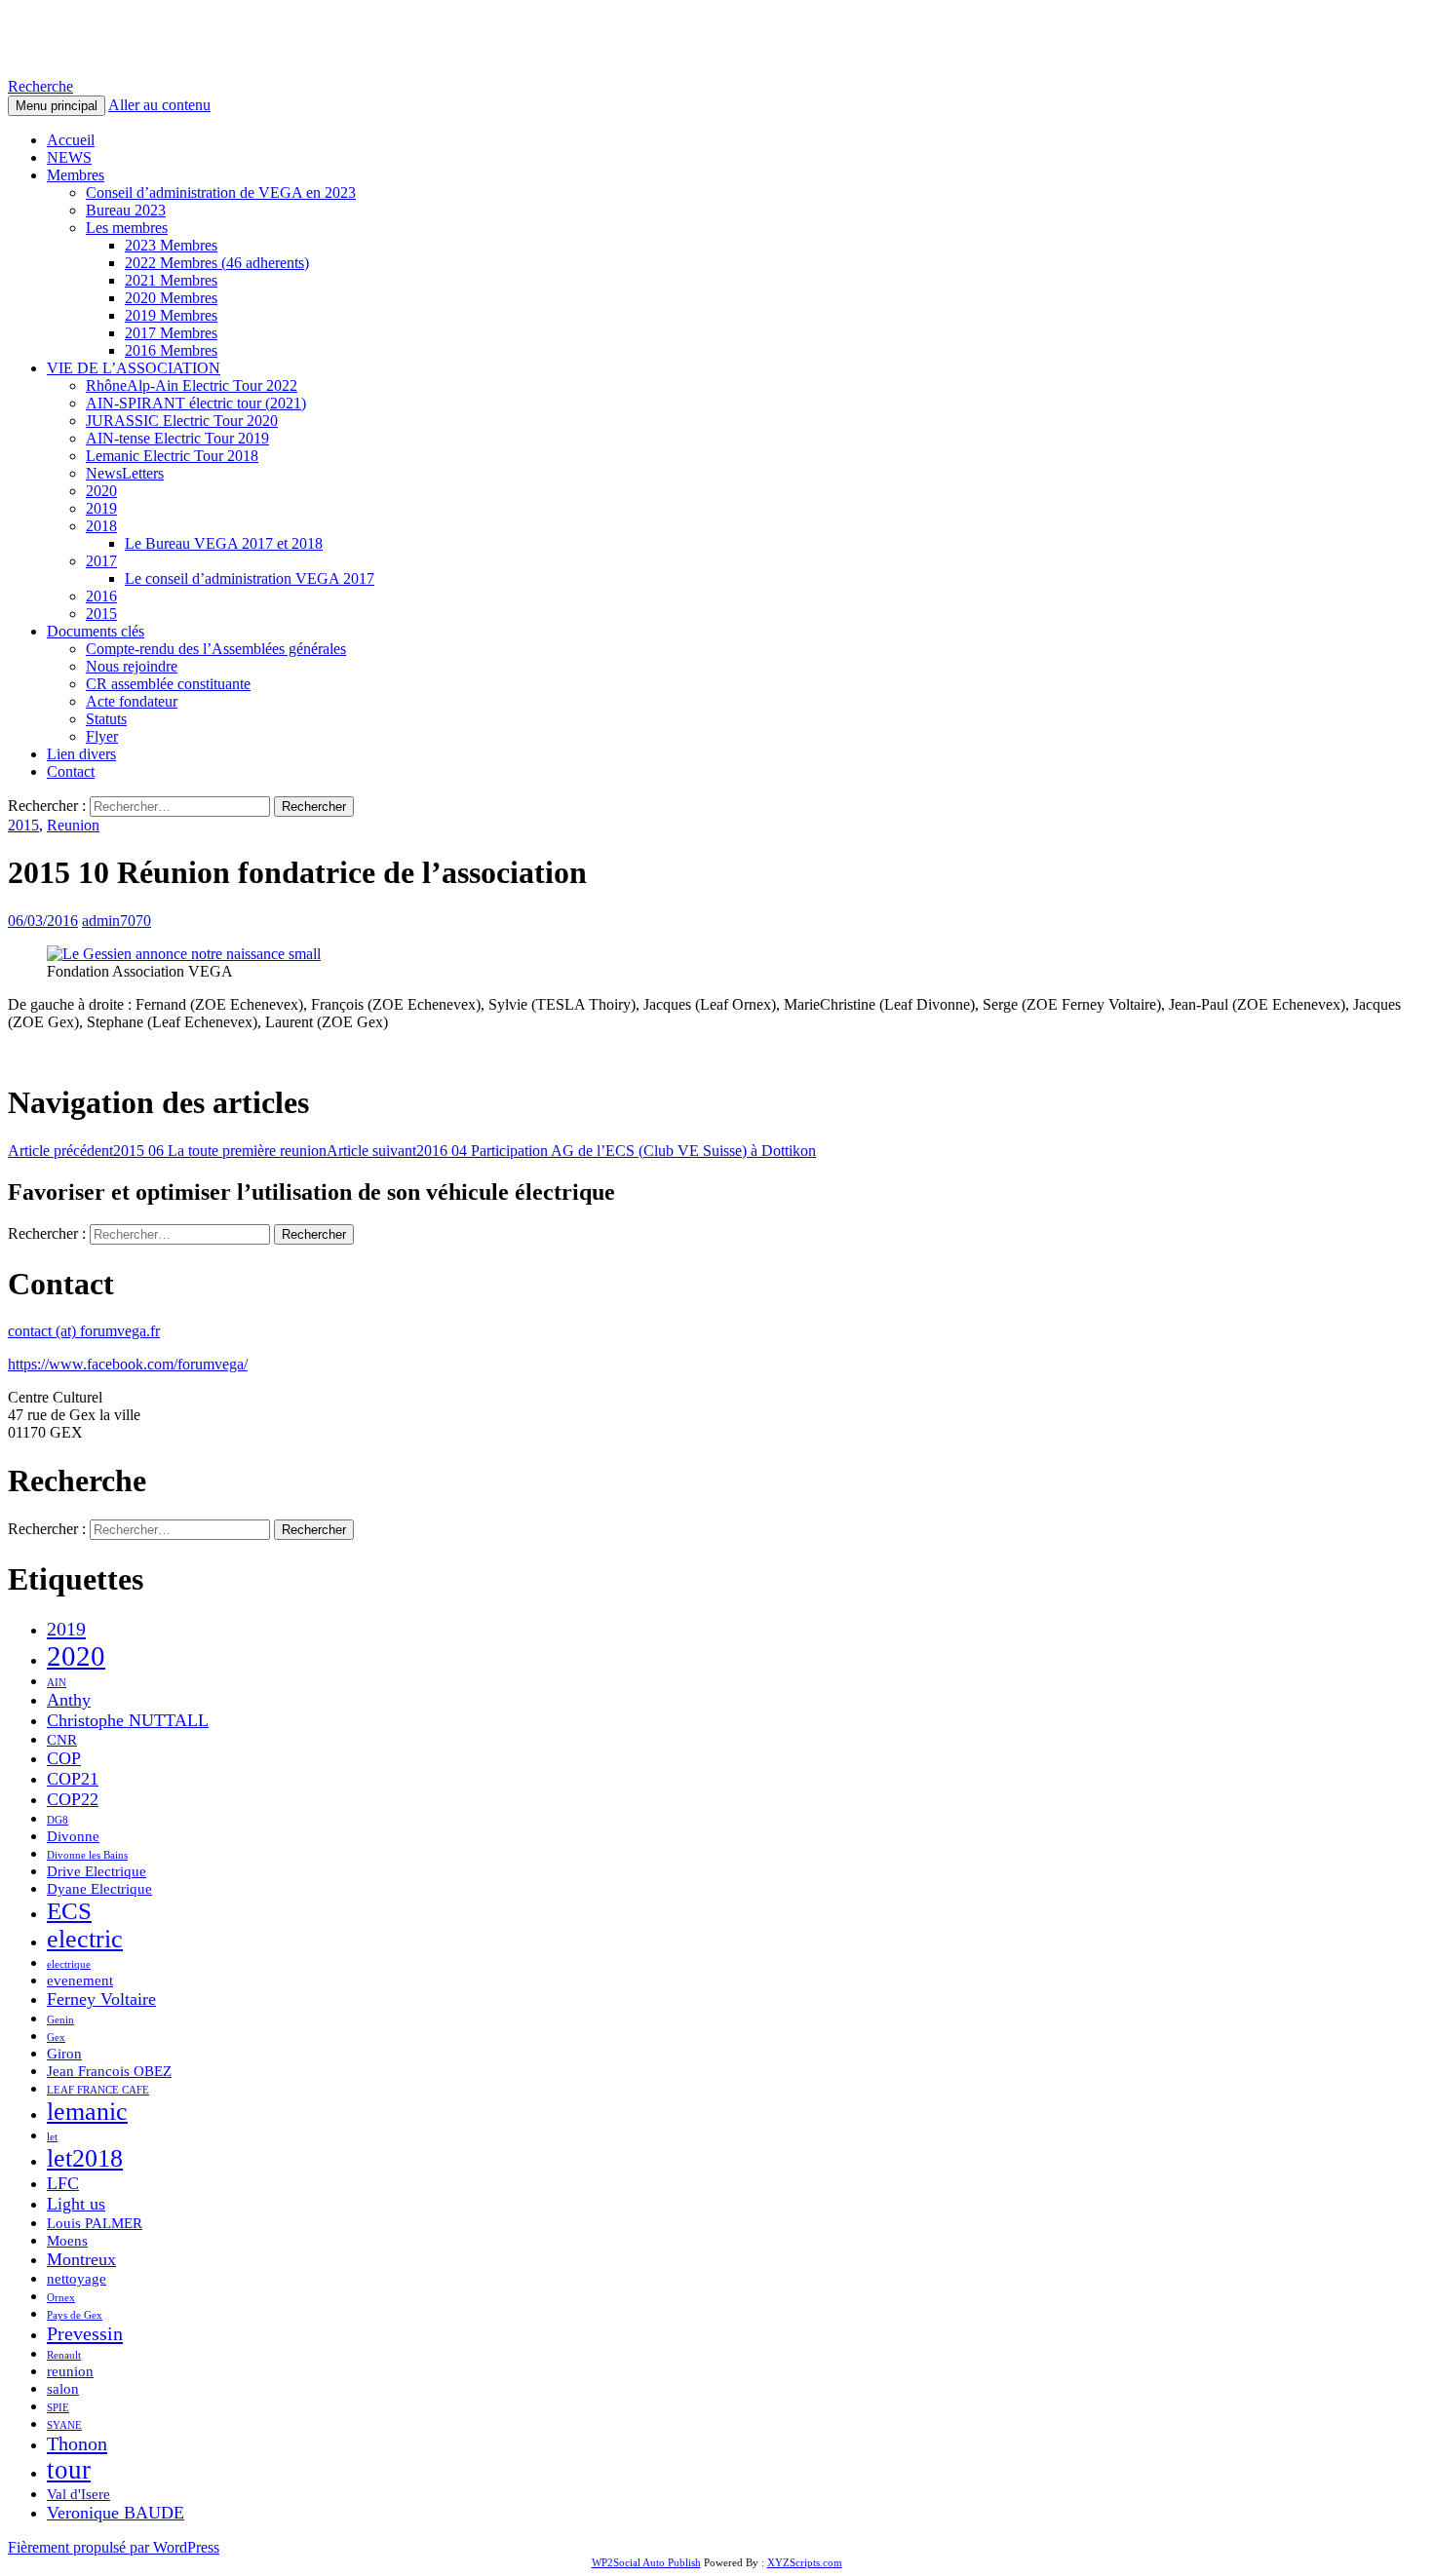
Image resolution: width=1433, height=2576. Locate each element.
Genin (60, 2020)
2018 (101, 526)
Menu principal (57, 106)
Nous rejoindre (132, 666)
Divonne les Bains (87, 1855)
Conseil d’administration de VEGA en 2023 (221, 192)
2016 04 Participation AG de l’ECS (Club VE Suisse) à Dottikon (571, 1151)
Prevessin (85, 2333)
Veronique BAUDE (116, 2513)
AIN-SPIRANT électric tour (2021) (196, 403)
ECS (69, 1911)
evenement (80, 1980)
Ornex (61, 2298)
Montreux (81, 2259)
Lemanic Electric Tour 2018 (172, 456)
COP (64, 1758)
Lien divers (81, 754)
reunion (70, 2371)
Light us (76, 2204)
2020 (101, 491)
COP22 (73, 1799)
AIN (57, 1683)
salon (63, 2389)
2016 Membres (171, 350)
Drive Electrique (97, 1871)
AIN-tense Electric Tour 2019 (177, 438)
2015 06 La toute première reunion (167, 1151)
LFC (63, 2183)
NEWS (69, 157)
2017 (101, 561)
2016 (101, 596)
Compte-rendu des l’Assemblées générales (216, 649)
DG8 (58, 1820)
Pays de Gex (75, 2315)
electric (85, 1939)
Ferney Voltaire (101, 1999)
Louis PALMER (95, 2223)
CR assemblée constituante (168, 684)
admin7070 (116, 921)
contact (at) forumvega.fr (84, 1331)
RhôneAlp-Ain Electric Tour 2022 (192, 385)
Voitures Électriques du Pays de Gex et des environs (350, 38)
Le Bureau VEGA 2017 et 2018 (224, 543)
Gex (56, 2038)
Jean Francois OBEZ (109, 2071)
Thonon (77, 2443)
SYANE (64, 2425)
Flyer (102, 736)
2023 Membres (171, 245)
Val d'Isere (78, 2494)
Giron (64, 2054)
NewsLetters (125, 473)
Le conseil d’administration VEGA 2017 (250, 578)
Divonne (73, 1836)
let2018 (85, 2158)
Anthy (69, 1700)
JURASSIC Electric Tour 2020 (182, 421)
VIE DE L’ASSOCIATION (134, 368)
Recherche (40, 86)
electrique (69, 1964)
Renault (64, 2355)
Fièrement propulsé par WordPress (114, 2547)
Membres (76, 175)
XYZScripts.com (805, 2562)
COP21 (73, 1779)
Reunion (73, 825)
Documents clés (96, 631)
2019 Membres (171, 315)
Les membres (127, 228)
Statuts (106, 719)
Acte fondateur (132, 701)
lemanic (87, 2112)
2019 (101, 508)
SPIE (58, 2408)
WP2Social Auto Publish (646, 2562)
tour (69, 2470)
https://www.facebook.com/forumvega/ (128, 1364)
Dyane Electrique (99, 1889)
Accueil (71, 140)
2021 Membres (171, 280)
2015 (101, 614)
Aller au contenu (159, 105)
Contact (71, 771)
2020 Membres (171, 298)
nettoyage (77, 2279)
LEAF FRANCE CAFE (98, 2090)
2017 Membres (171, 333)
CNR (62, 1740)
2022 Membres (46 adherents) (217, 263)
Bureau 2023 (126, 210)
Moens (67, 2241)
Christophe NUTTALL (128, 1720)
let (52, 2137)
